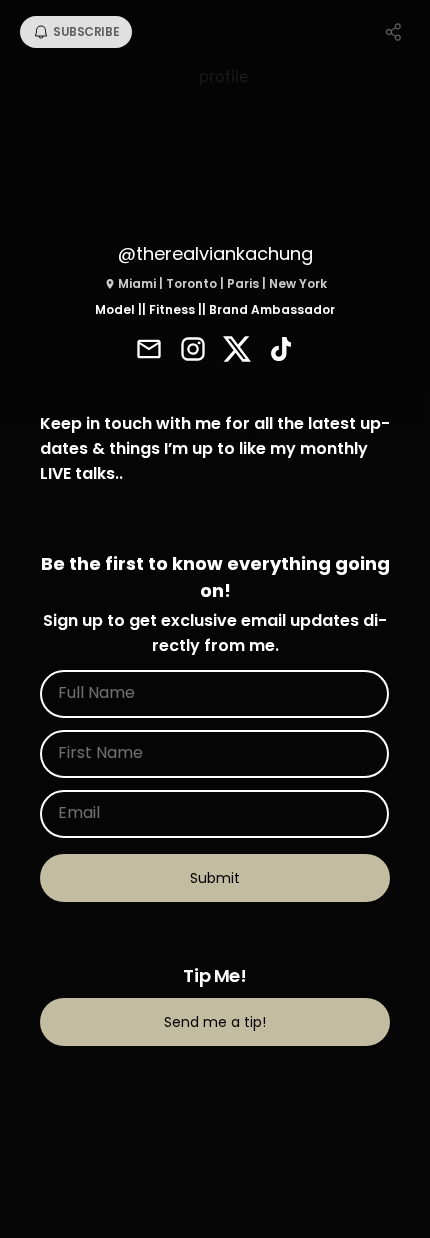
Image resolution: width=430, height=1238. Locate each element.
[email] (149, 351)
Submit (215, 878)
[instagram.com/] (193, 351)
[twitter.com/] (237, 351)
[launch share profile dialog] (394, 32)
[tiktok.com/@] (281, 351)
